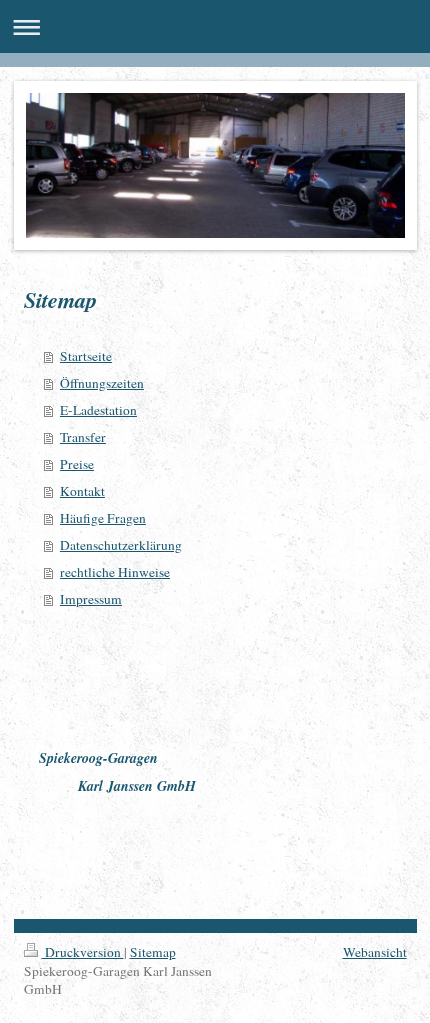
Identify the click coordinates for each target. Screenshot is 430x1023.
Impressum (91, 599)
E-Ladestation (98, 410)
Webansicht (375, 952)
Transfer (83, 437)
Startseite (86, 356)
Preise (77, 464)
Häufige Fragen (103, 518)
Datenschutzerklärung (121, 545)
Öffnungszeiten (102, 383)
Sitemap (153, 952)
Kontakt (82, 491)
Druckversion (83, 952)
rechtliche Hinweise (115, 572)
